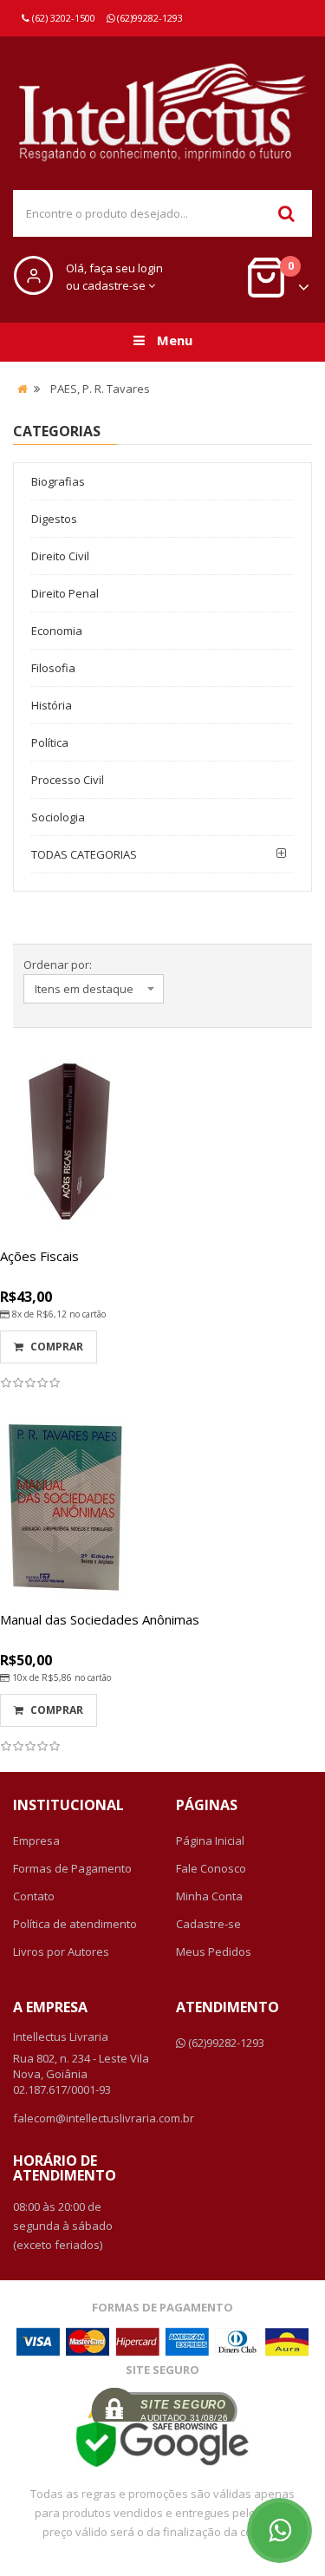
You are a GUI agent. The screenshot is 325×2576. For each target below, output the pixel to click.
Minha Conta (209, 1896)
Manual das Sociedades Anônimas (100, 1619)
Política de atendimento (75, 1924)
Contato (34, 1896)
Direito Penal (65, 593)
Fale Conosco (211, 1868)
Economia (57, 631)
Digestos (54, 519)
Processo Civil (68, 780)
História (52, 705)
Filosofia (53, 668)
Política (50, 742)
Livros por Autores (61, 1952)
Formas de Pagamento (72, 1868)
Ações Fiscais (39, 1256)
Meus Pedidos (214, 1952)
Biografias (58, 481)
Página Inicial (210, 1840)
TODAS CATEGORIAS (84, 854)
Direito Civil (60, 556)
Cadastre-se (208, 1924)
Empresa (36, 1840)
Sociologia (58, 817)
